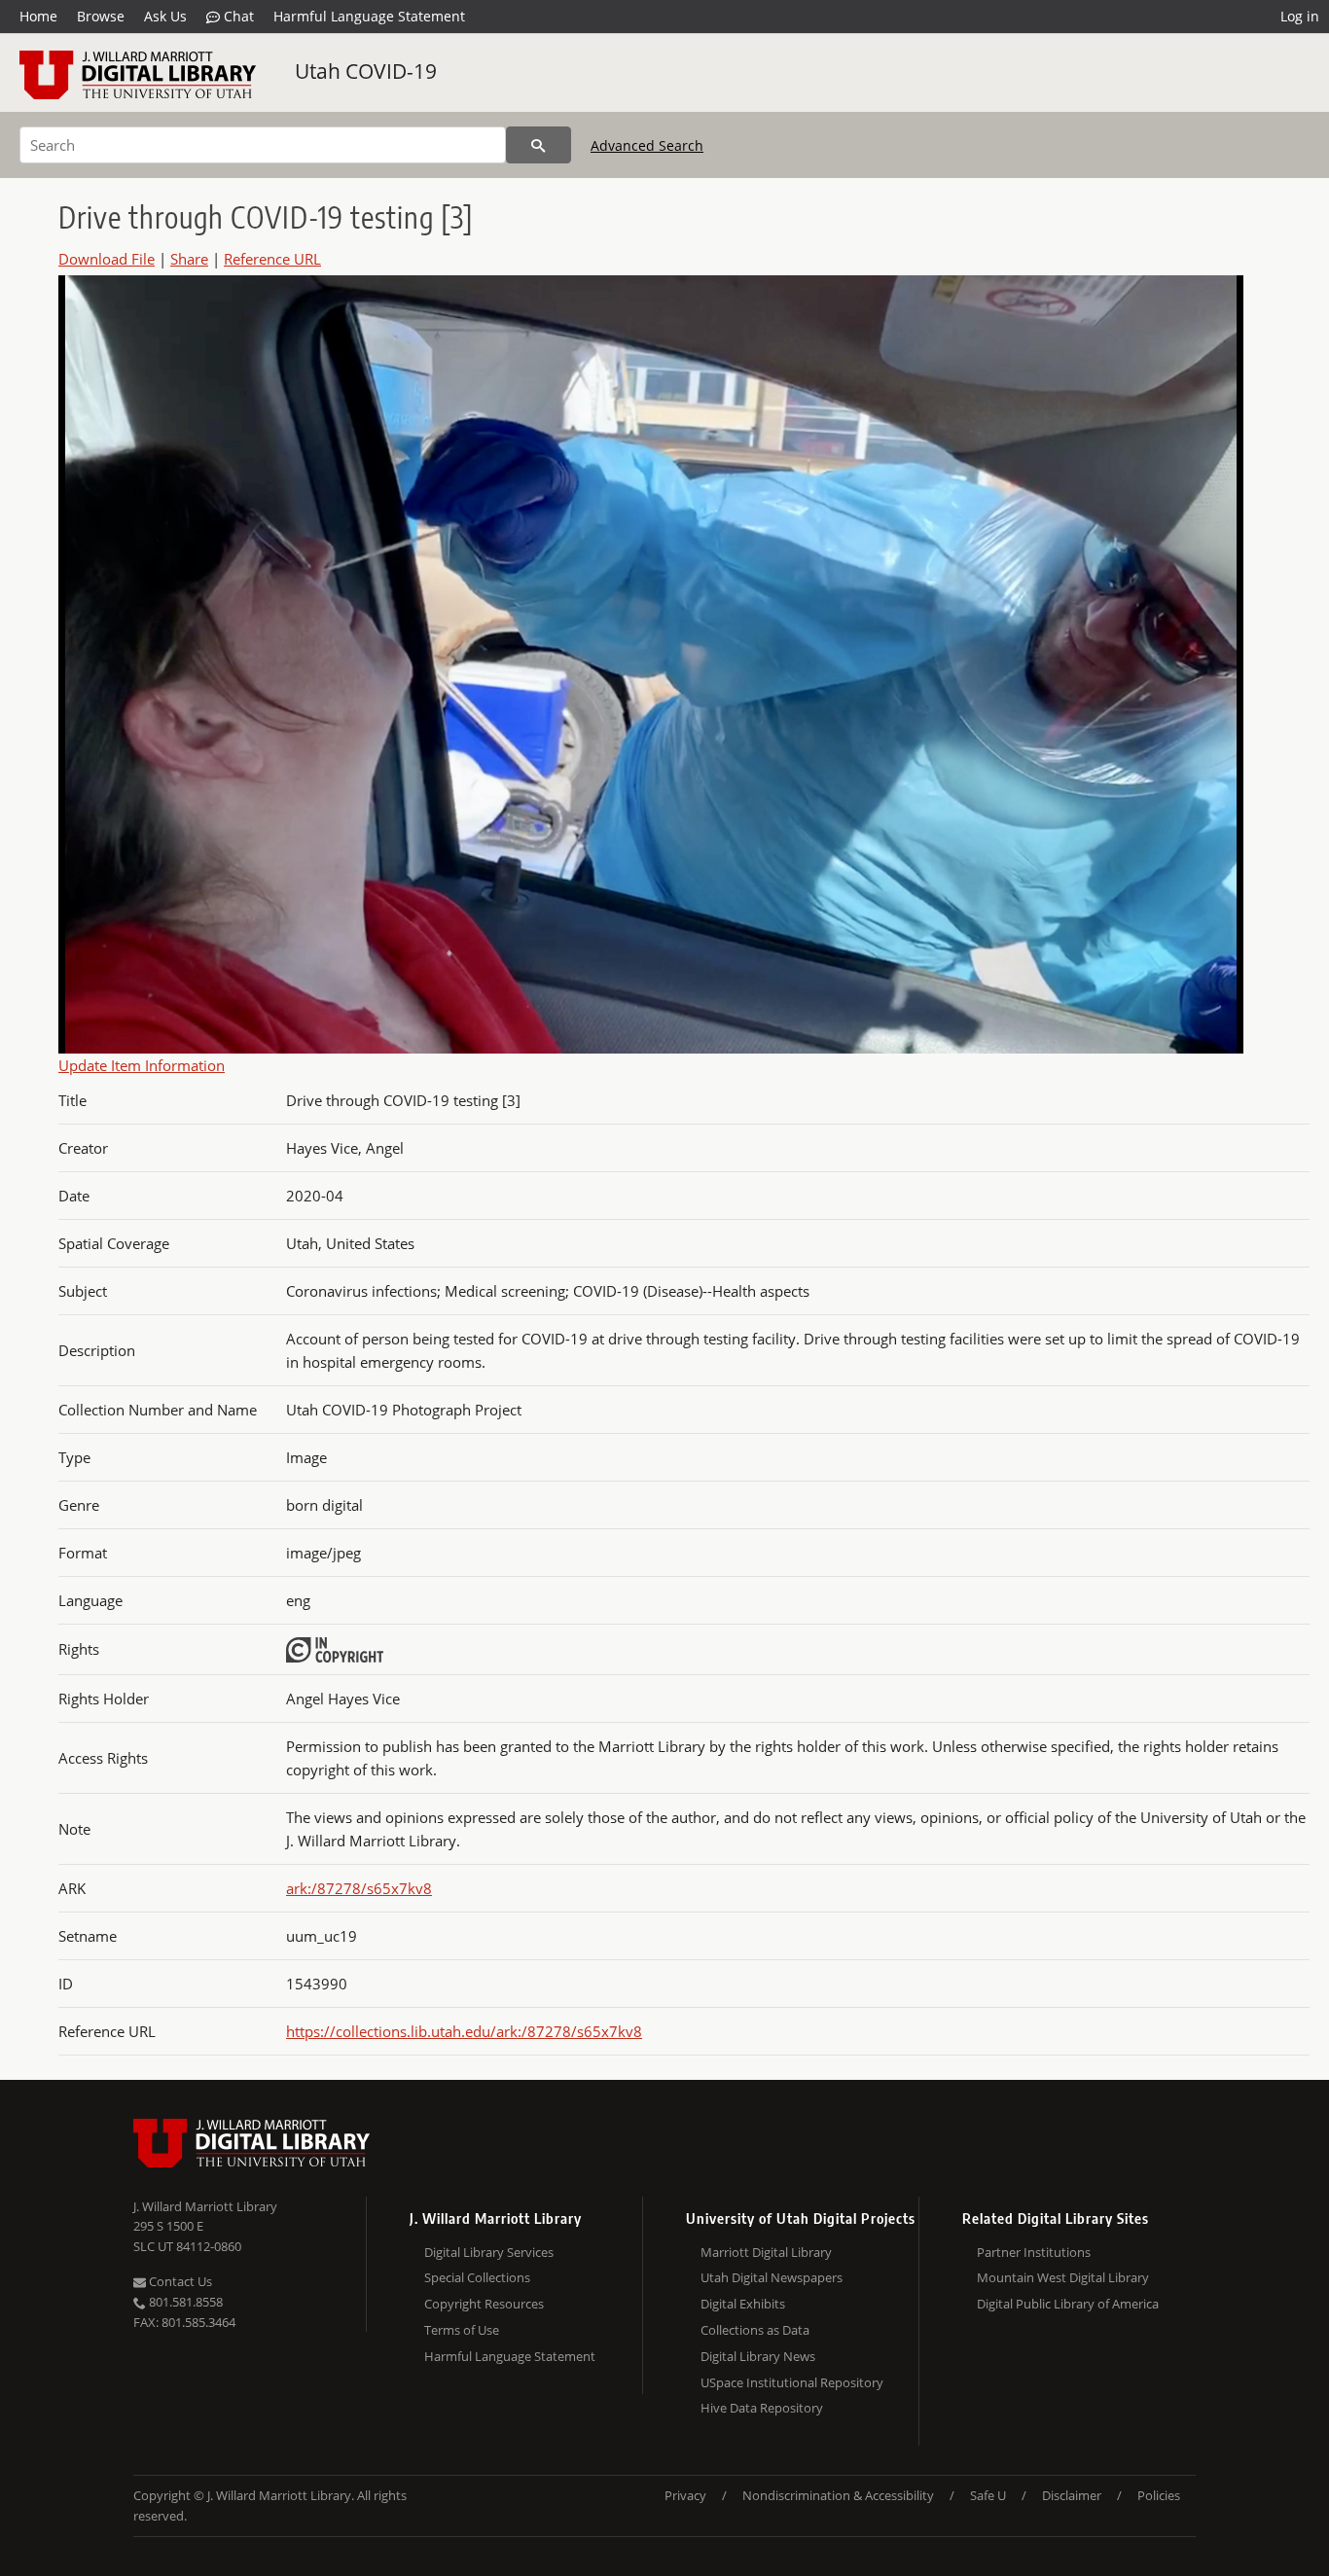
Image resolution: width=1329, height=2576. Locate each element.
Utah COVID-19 (366, 71)
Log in (1300, 16)
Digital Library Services (489, 2252)
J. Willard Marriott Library (205, 2206)
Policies (1159, 2495)
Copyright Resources (484, 2304)
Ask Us (165, 16)
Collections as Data (755, 2330)
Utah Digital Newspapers (772, 2277)
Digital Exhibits (743, 2304)
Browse (101, 16)
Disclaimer (1072, 2495)
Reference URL (272, 259)
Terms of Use (462, 2330)
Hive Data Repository (762, 2408)
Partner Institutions (1034, 2252)
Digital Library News (758, 2356)
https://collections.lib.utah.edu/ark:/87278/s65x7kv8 (464, 2031)
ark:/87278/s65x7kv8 (359, 1888)
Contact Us (179, 2281)
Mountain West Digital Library (1063, 2277)
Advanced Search (647, 145)
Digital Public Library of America (1068, 2304)
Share (189, 259)
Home (38, 16)
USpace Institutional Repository (792, 2382)
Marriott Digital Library (766, 2252)
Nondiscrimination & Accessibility (838, 2495)
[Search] (539, 145)
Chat (237, 16)
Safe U (988, 2495)
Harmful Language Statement (369, 16)
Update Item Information (142, 1065)
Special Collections (477, 2277)
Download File (107, 259)
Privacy (685, 2495)
